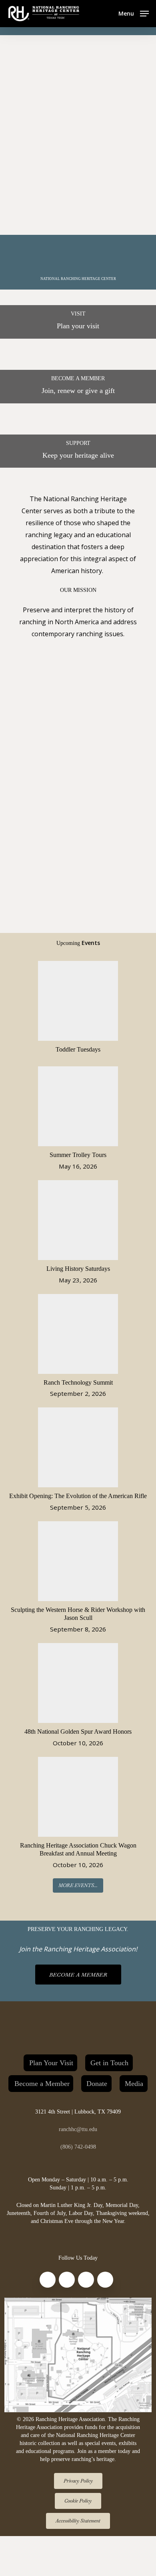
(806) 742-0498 (78, 2147)
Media (134, 2084)
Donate (97, 2084)
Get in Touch (109, 2063)
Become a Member (42, 2084)
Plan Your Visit (51, 2063)
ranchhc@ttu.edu (78, 2129)
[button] (134, 13)
